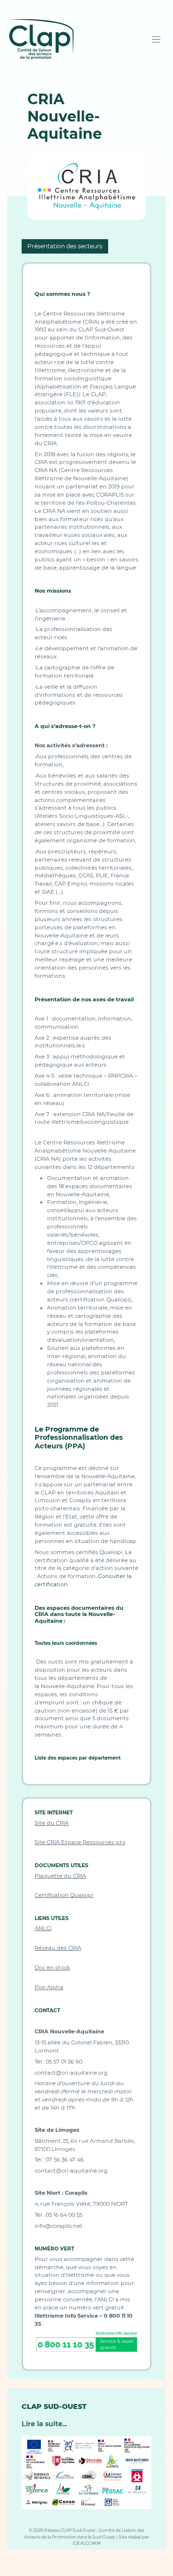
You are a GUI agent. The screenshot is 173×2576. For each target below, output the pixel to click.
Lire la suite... (44, 2424)
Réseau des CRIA (58, 1948)
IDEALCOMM (87, 2543)
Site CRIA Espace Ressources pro (80, 1842)
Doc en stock (52, 1968)
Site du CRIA (52, 1823)
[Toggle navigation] (156, 40)
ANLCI (43, 1928)
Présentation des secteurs (65, 246)
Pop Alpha (49, 1987)
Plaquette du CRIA (60, 1876)
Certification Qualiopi (64, 1895)
